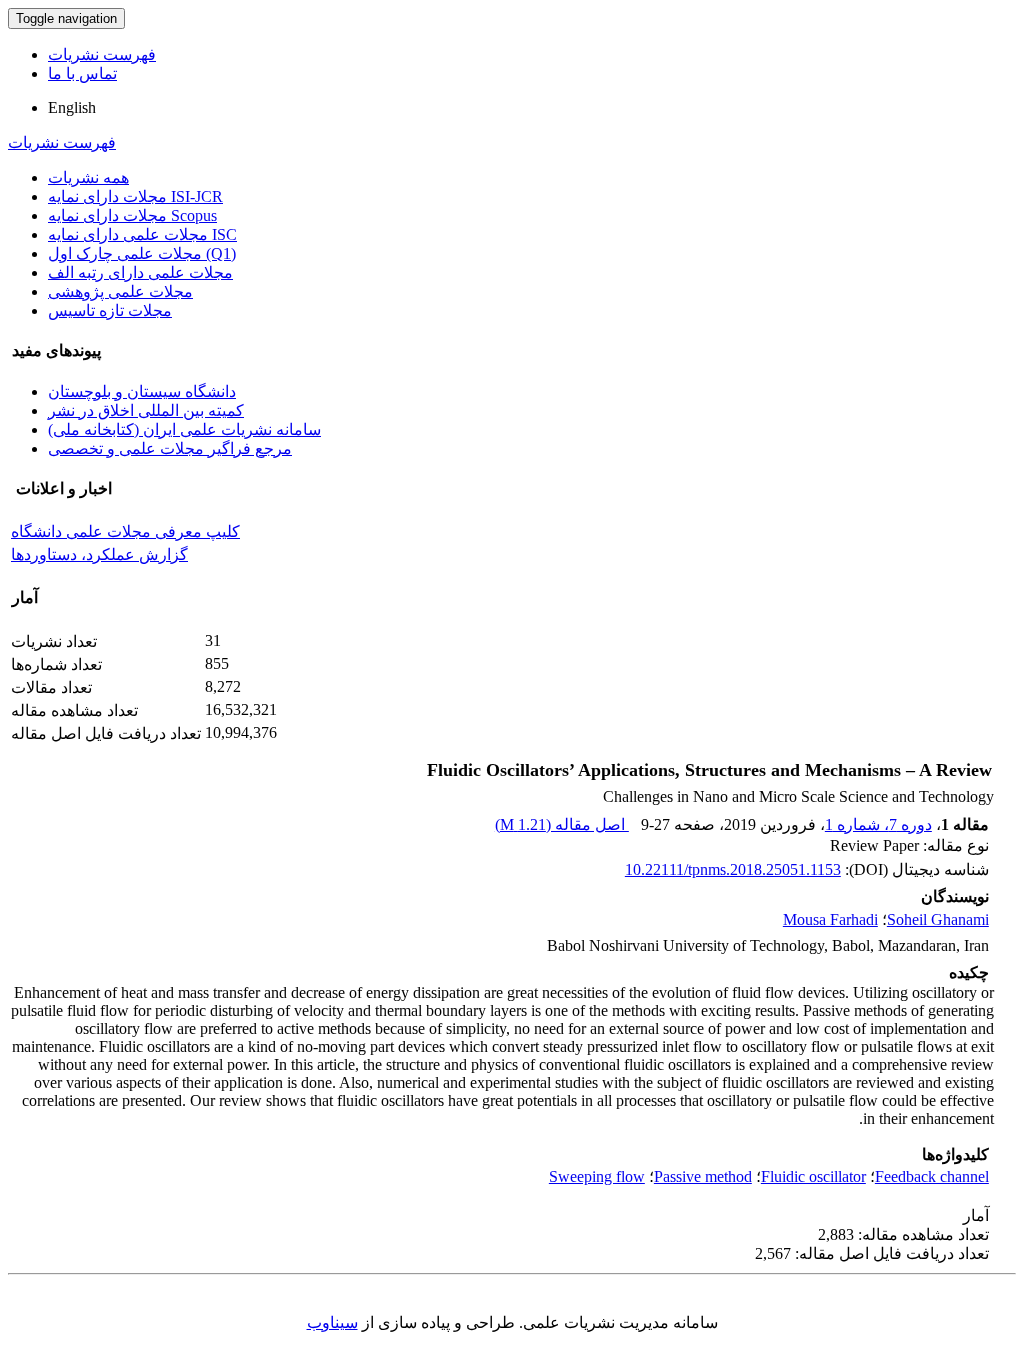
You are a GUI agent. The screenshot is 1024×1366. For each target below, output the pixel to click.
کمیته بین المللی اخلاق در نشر (146, 410)
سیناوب (332, 1322)
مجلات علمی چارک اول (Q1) (142, 253)
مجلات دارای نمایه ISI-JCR (135, 196)
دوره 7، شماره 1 (878, 824)
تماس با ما (82, 73)
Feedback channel (932, 1176)
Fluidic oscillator (813, 1176)
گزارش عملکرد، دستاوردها (99, 554)
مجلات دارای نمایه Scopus (132, 215)
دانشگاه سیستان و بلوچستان (142, 391)
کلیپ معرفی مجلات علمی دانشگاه (125, 531)
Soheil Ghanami (938, 919)
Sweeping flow (597, 1176)
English (72, 107)
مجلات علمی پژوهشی (120, 291)
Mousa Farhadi (830, 919)
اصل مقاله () (562, 824)
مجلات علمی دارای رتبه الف (140, 272)
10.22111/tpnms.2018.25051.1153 (733, 869)
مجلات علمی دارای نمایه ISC (142, 234)
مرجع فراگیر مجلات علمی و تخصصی (170, 448)
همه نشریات (88, 177)
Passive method (703, 1176)
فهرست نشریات (102, 54)
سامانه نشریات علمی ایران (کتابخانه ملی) (184, 429)
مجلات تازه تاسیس (110, 310)
